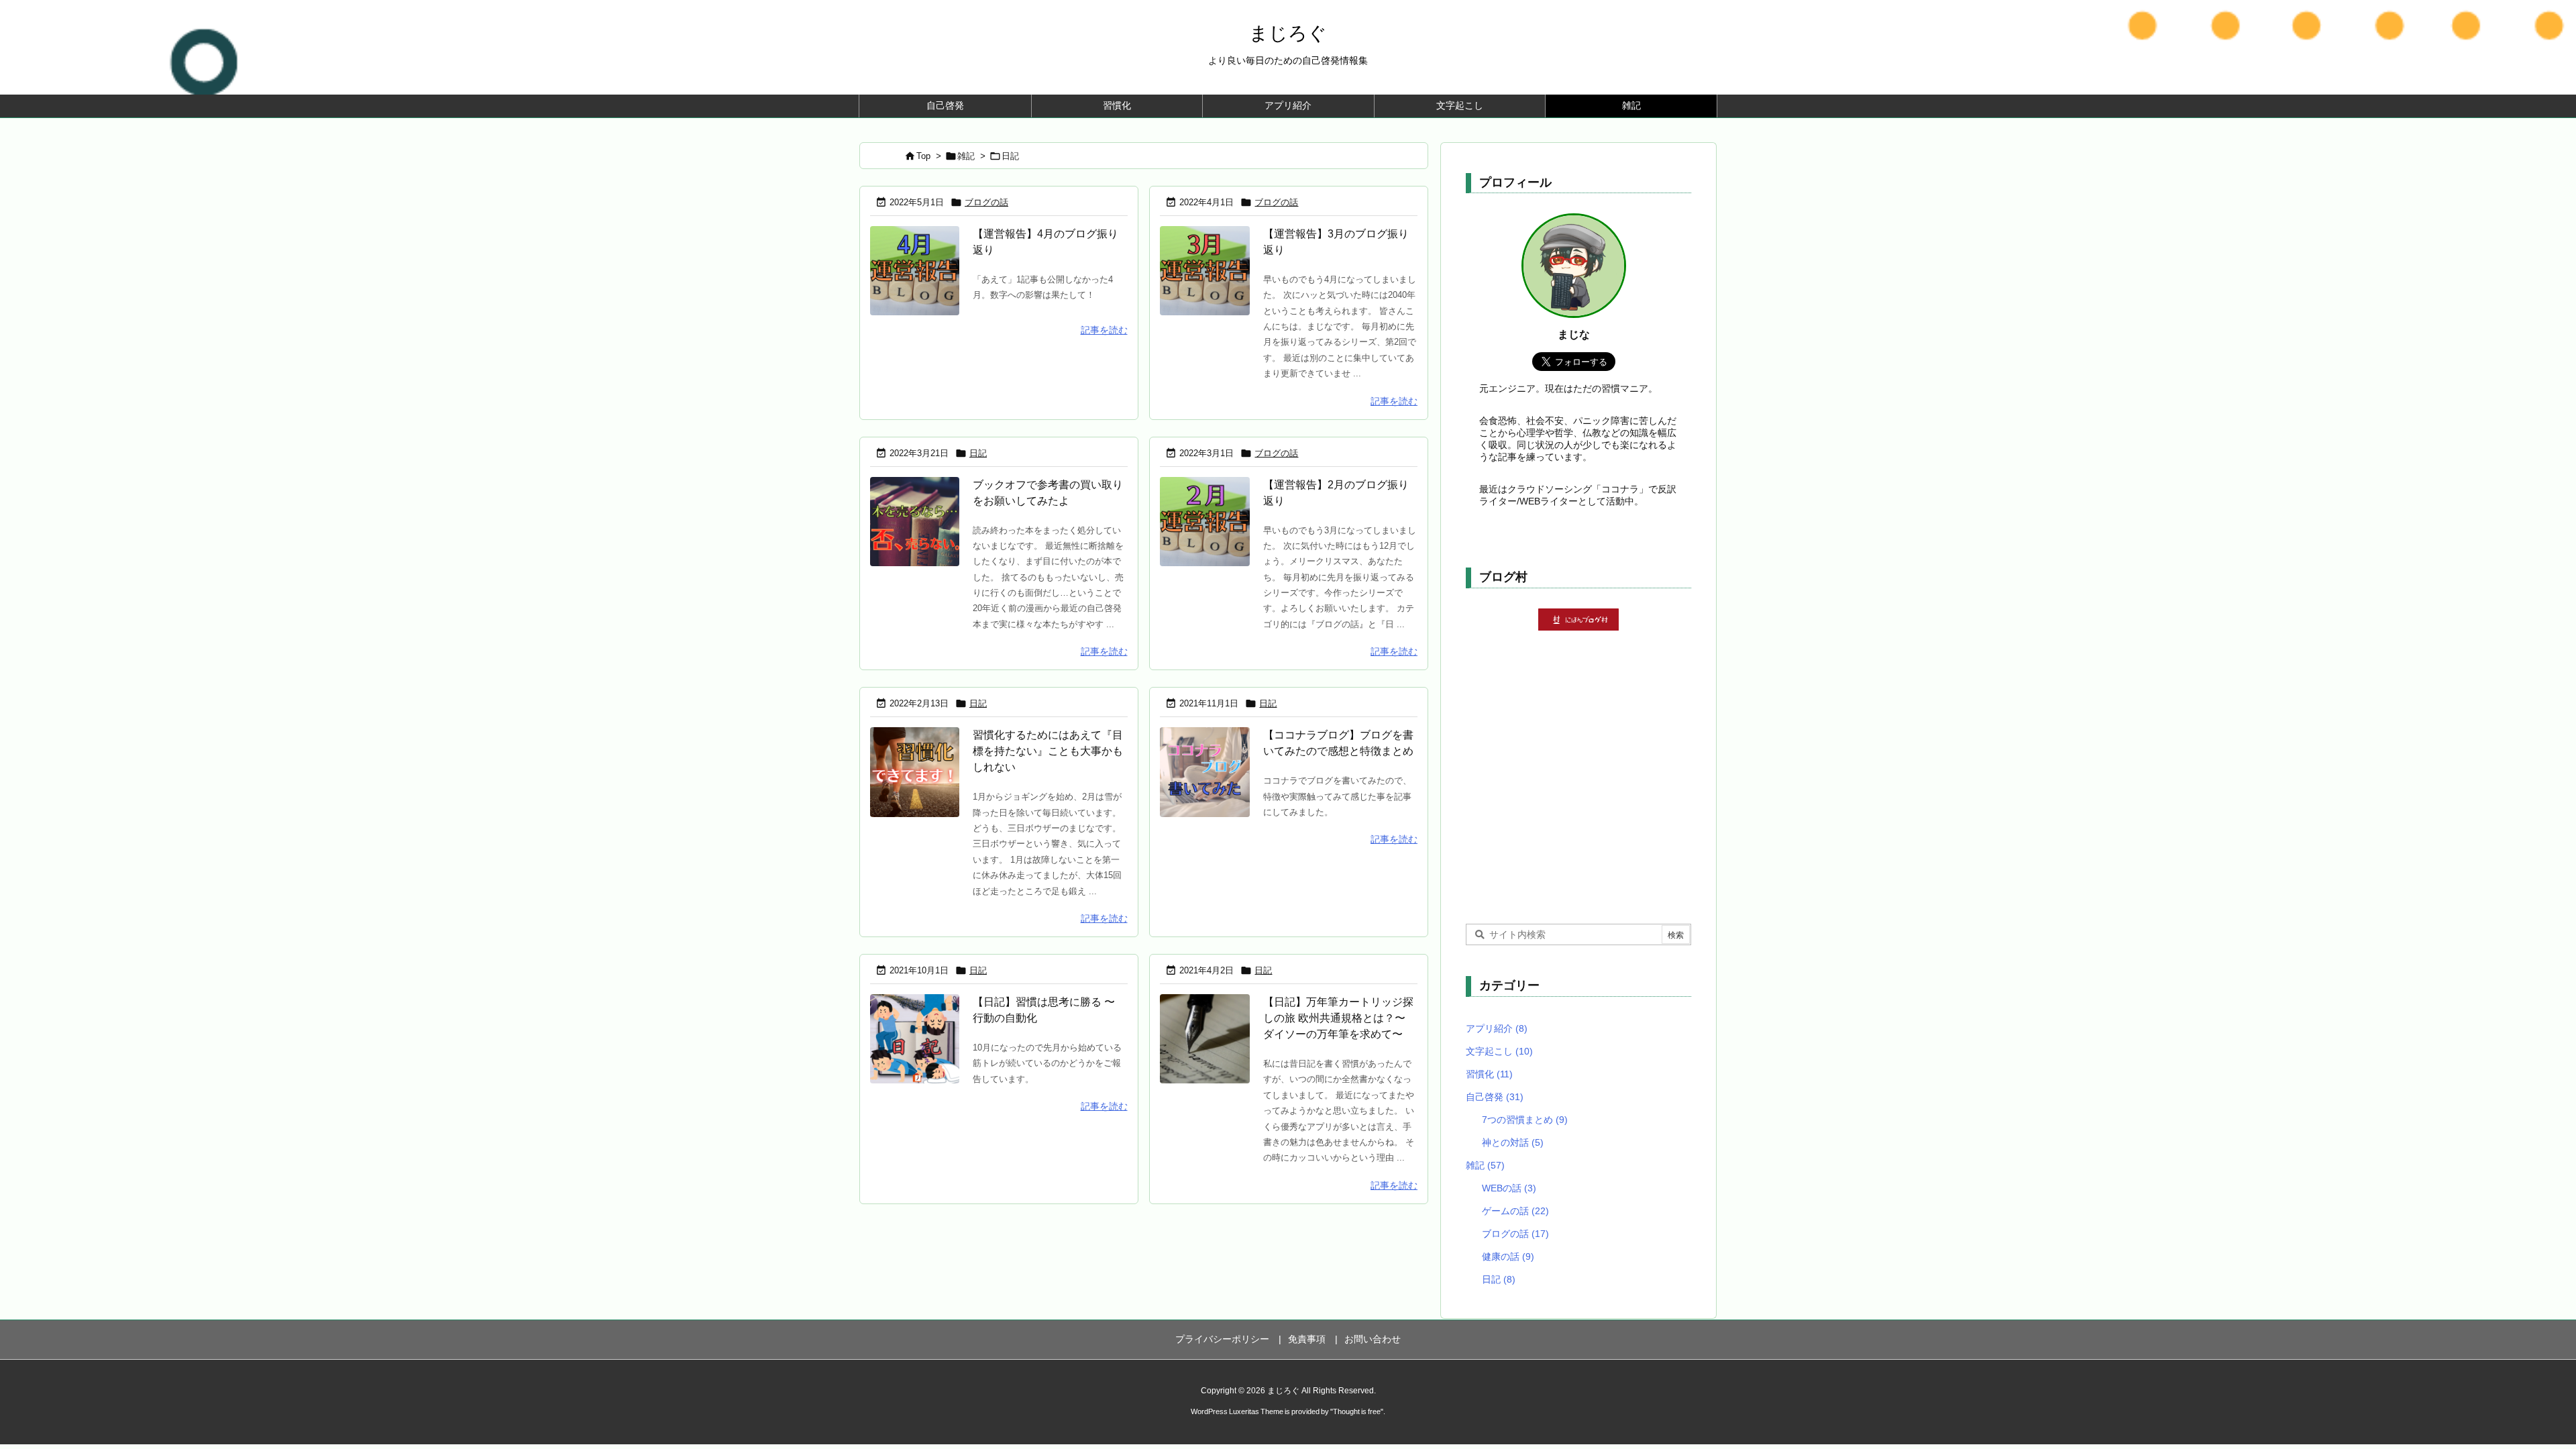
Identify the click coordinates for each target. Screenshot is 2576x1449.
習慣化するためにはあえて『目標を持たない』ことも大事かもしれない (1048, 751)
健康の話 (1508, 1256)
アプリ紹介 (1497, 1028)
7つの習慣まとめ (1525, 1120)
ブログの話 (986, 202)
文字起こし (1499, 1051)
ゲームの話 (1515, 1211)
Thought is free (1357, 1411)
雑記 (966, 156)
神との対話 (1513, 1142)
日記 (978, 453)
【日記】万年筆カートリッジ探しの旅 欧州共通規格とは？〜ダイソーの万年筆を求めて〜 (1338, 1018)
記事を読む (1104, 330)
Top (923, 156)
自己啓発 (1495, 1097)
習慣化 (1489, 1074)
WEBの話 (1509, 1188)
